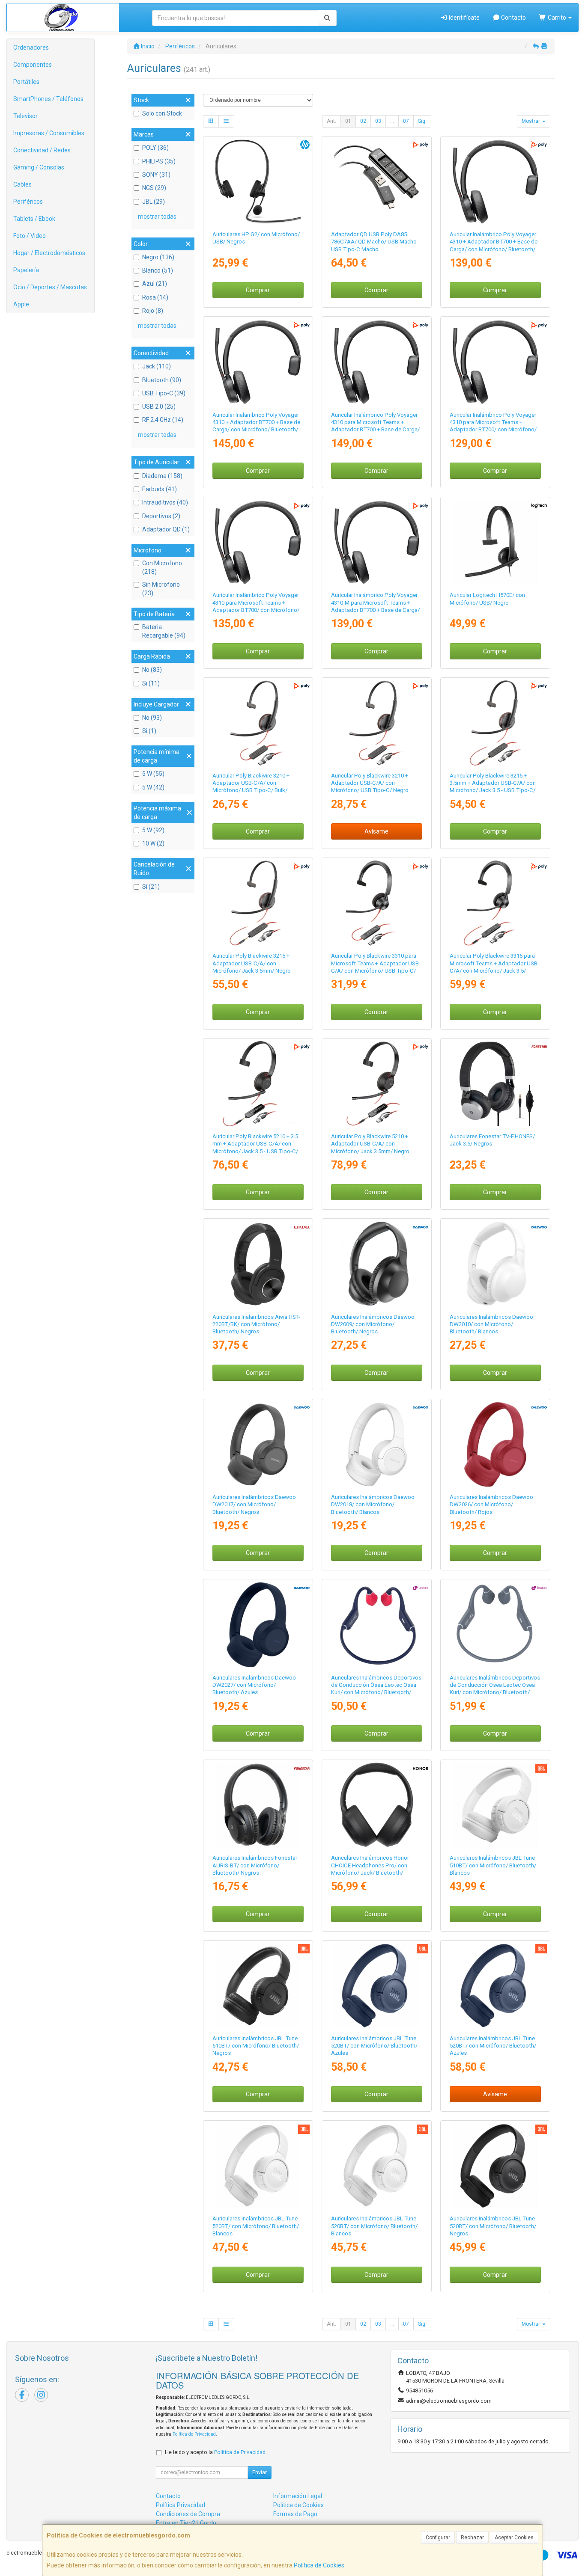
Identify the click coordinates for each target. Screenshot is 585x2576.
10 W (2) (153, 843)
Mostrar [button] (531, 121)
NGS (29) (154, 188)
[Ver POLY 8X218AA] (495, 903)
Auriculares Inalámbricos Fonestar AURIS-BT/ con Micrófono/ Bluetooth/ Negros (255, 1865)
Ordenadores (31, 47)
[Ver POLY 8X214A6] (258, 723)
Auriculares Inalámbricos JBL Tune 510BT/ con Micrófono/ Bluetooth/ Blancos (493, 1865)
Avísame (376, 831)
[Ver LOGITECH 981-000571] (495, 542)
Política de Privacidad (194, 2434)
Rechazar (472, 2537)
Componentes (33, 65)
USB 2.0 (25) (159, 407)
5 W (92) (153, 830)
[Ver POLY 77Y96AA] (258, 362)
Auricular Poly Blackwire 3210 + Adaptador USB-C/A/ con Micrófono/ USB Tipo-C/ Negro (370, 783)
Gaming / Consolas (39, 167)
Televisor (25, 116)
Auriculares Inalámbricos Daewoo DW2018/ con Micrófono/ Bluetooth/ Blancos (373, 1505)
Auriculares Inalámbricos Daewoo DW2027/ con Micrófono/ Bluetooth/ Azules (254, 1685)
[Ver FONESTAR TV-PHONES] (495, 1084)
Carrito (557, 18)
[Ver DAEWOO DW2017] (258, 1444)
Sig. (422, 121)
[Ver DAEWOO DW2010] (495, 1264)
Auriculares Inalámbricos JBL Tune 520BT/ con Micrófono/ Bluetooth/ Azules (374, 2046)
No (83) (152, 670)
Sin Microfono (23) (161, 589)
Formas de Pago (295, 2514)
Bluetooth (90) (162, 380)
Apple (21, 304)
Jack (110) (157, 366)
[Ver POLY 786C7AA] (377, 182)
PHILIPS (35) (159, 161)
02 (363, 121)
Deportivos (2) (161, 516)
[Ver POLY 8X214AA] (377, 723)
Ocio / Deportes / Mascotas (50, 287)
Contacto (513, 18)
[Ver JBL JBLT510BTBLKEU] (258, 1986)
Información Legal (298, 2496)
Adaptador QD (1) (166, 529)
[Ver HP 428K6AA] (258, 182)
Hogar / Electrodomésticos (49, 253)
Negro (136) (158, 257)
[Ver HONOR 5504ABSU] (377, 1805)
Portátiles (26, 82)
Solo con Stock (162, 113)
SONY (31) (156, 175)
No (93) (152, 718)
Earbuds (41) (160, 489)
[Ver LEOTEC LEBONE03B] (377, 1625)
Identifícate (464, 18)
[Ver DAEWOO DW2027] (258, 1625)
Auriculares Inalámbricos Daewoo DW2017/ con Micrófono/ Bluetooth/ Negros (254, 1505)
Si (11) (151, 683)
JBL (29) (154, 202)
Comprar (258, 290)
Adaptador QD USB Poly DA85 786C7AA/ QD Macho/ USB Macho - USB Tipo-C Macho (375, 242)
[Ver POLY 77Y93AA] (377, 362)
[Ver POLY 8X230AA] (377, 1084)
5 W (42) (153, 787)
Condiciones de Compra (188, 2514)
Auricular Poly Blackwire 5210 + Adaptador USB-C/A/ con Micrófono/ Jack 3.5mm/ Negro (370, 1144)
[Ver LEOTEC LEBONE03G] (495, 1625)
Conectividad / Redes (42, 150)
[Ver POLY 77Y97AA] (377, 542)
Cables (22, 184)
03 (378, 121)
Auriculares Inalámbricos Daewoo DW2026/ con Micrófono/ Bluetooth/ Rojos (491, 1505)
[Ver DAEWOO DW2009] (377, 1264)
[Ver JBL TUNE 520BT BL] (377, 1986)
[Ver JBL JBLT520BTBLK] (495, 2166)
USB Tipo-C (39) (164, 393)
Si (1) (149, 731)
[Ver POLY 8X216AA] (377, 903)
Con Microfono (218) (162, 567)
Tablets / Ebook (34, 219)
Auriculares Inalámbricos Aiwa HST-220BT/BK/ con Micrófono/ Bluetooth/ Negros (256, 1324)
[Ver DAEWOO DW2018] (377, 1444)
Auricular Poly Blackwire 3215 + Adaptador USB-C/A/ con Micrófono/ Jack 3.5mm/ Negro (252, 963)
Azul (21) (155, 284)
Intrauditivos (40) (165, 502)
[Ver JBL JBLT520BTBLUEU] (495, 1986)
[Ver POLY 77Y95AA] (258, 542)
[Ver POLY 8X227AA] (258, 903)
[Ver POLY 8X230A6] (258, 1084)
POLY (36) (155, 148)
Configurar (438, 2537)
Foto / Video (30, 236)
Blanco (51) (158, 270)
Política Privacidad (181, 2505)
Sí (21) (151, 887)
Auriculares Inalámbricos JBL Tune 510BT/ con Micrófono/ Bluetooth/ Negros (256, 2046)
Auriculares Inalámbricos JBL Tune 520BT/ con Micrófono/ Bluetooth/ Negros (493, 2226)
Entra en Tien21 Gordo (186, 2523)
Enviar (260, 2472)
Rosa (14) (155, 297)
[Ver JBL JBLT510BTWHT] (495, 1805)
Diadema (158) (162, 476)
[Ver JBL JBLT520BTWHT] (258, 2166)
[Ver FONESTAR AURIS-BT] (258, 1805)
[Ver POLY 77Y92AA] (495, 182)
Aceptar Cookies (514, 2537)
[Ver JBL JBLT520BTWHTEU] (377, 2166)
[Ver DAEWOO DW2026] (495, 1444)
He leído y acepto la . (216, 2452)
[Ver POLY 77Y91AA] (495, 362)
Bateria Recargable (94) (164, 631)
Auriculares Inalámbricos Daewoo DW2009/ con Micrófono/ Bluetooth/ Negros (373, 1324)
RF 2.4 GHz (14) (163, 420)
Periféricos (28, 202)
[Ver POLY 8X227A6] (495, 723)
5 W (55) (153, 774)
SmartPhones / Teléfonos (48, 99)
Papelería (26, 270)
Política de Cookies (319, 2565)
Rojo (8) (153, 311)
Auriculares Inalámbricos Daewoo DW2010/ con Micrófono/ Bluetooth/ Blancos (491, 1324)
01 (348, 121)
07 (406, 121)
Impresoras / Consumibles (49, 133)
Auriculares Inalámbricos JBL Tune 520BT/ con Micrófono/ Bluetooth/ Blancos (256, 2226)
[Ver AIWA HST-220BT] (258, 1264)
